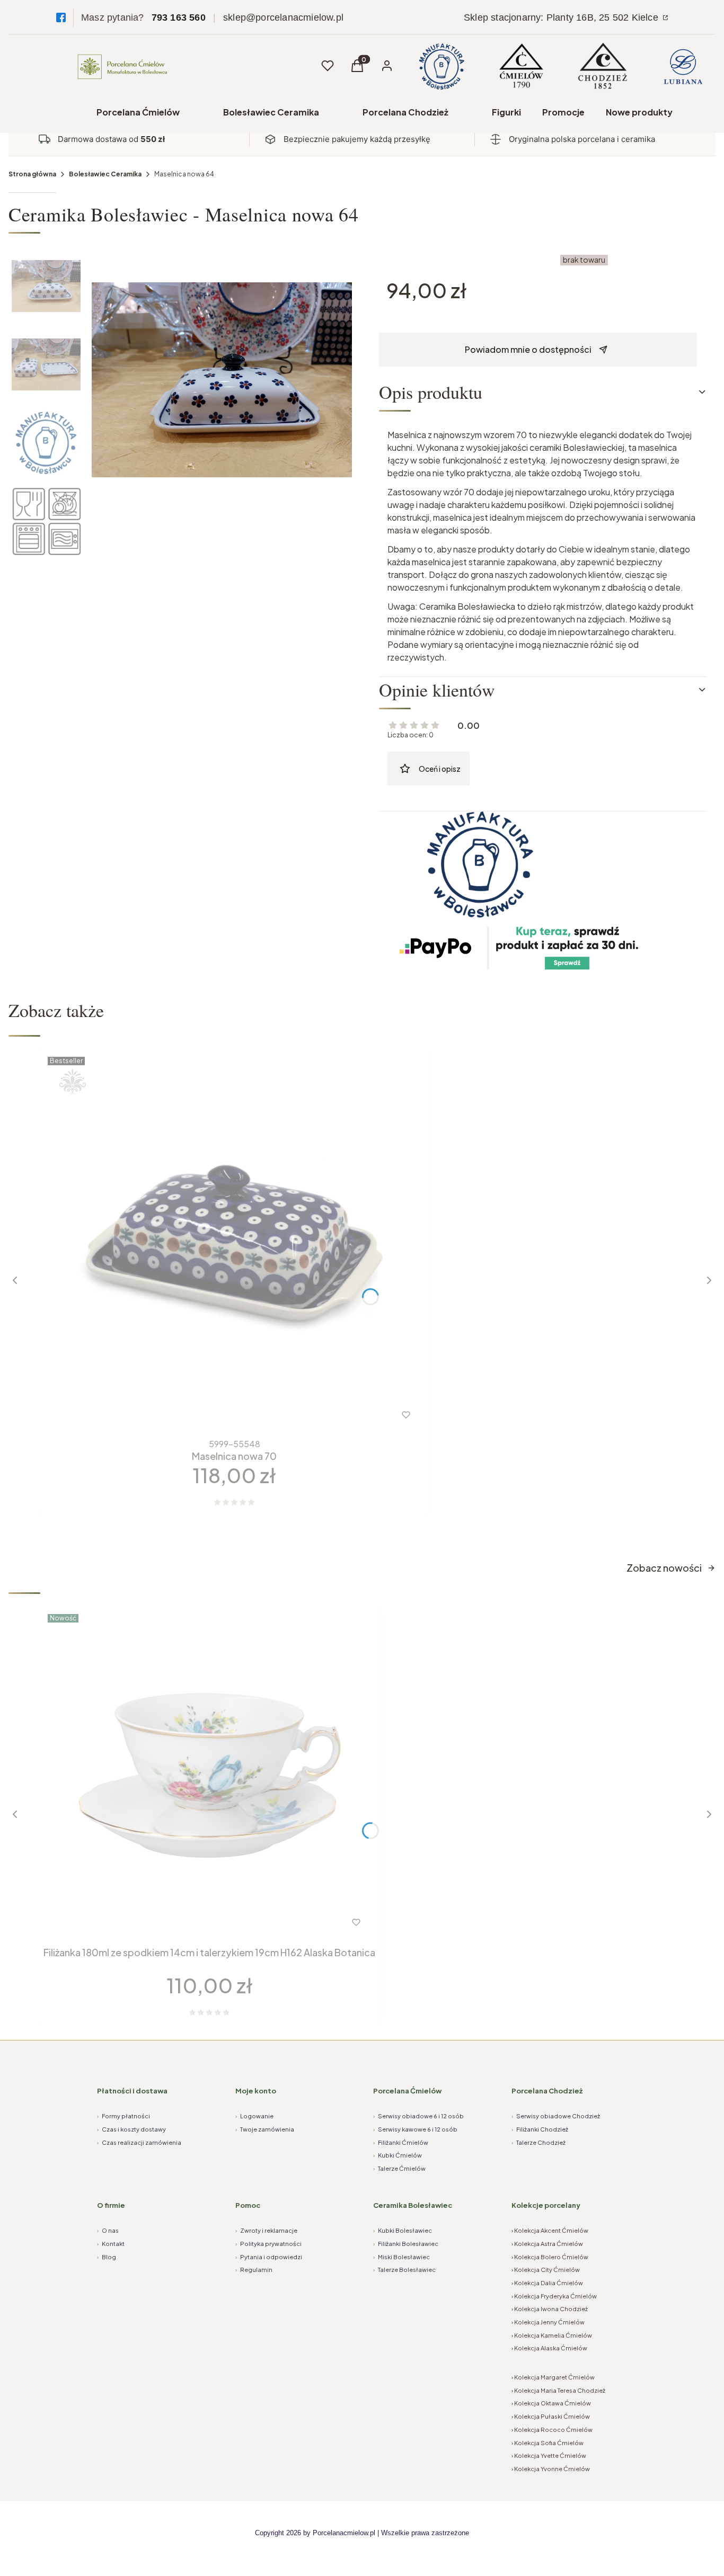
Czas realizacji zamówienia (139, 2142)
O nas (108, 2230)
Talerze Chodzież (538, 2142)
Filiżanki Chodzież (540, 2129)
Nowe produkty (639, 112)
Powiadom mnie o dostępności (528, 349)
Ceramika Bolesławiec (413, 2205)
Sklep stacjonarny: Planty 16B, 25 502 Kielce (562, 17)
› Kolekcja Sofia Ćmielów (548, 2443)
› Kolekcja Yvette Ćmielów (549, 2455)
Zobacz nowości (664, 1568)
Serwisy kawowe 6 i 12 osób (415, 2129)
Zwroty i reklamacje (266, 2230)
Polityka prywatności (268, 2244)
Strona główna (32, 174)
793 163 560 (179, 17)
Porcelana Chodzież (405, 112)
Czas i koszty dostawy (131, 2129)
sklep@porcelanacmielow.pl (283, 17)
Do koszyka (188, 1922)
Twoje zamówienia (265, 2129)
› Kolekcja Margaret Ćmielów (553, 2377)
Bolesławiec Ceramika (271, 112)
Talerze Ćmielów (399, 2168)
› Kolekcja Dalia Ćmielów (547, 2283)
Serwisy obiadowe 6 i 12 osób (418, 2116)
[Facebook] (61, 17)
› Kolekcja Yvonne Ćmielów (551, 2469)
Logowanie (254, 2116)
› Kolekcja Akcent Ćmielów (550, 2230)
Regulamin (254, 2270)
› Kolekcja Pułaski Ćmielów (551, 2416)
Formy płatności (123, 2116)
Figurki (506, 112)
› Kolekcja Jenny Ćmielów (548, 2322)
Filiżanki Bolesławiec (406, 2244)
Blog (107, 2257)
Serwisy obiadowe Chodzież (556, 2116)
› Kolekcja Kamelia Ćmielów (552, 2335)
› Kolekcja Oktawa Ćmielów (551, 2403)
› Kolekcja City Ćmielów (546, 2270)
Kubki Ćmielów (398, 2155)
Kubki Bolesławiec (403, 2230)
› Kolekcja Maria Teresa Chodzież (558, 2390)
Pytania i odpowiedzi (269, 2257)
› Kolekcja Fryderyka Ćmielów (554, 2296)
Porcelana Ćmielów (138, 112)
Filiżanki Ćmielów (401, 2142)
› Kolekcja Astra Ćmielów (547, 2244)
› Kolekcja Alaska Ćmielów (549, 2348)
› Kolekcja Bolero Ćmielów (550, 2257)
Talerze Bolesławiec (404, 2270)
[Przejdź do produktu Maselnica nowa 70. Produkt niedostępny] (234, 1243)
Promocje (563, 112)
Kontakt (111, 2244)
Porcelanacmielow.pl (344, 2533)
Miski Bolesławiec (401, 2257)
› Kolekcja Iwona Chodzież (550, 2309)
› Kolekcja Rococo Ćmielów (552, 2430)
